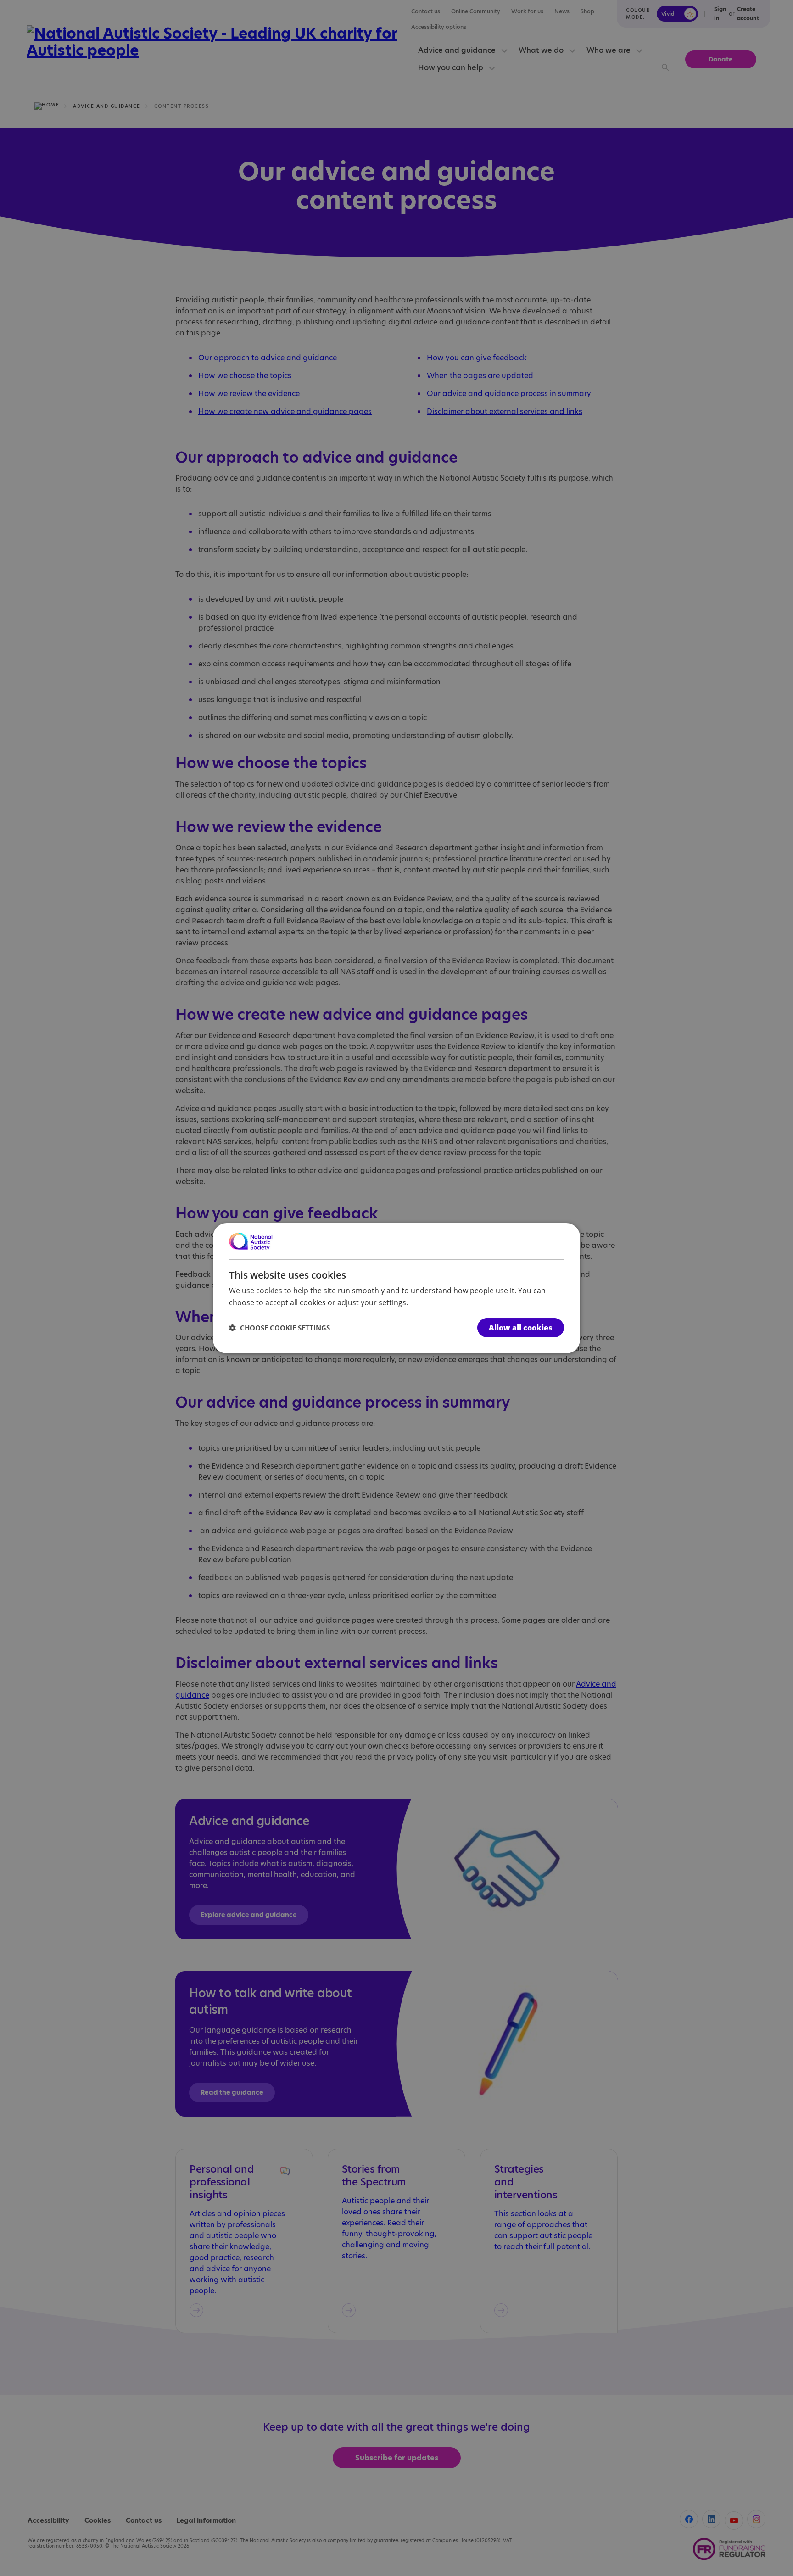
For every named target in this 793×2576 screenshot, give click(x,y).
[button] (279, 1328)
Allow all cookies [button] (521, 1328)
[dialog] (396, 1288)
